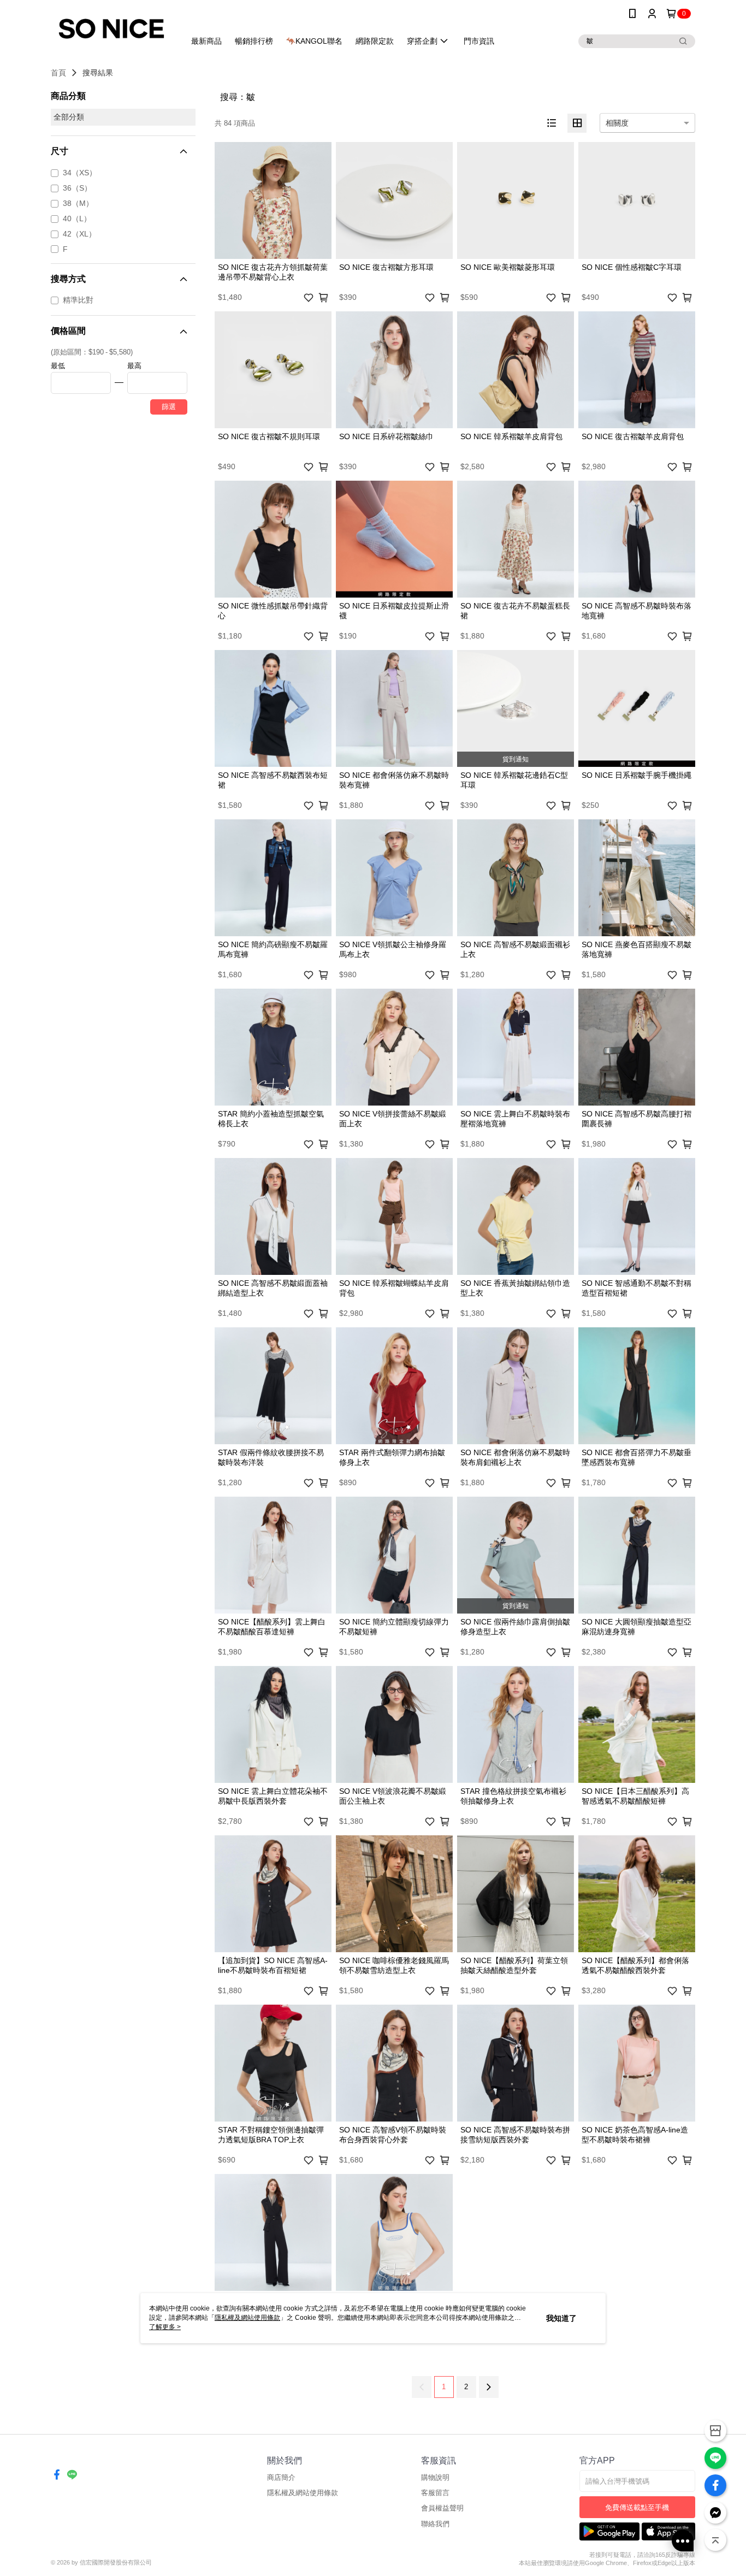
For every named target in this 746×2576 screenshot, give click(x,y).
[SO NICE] (111, 29)
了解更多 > (165, 2327)
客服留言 (435, 2493)
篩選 (169, 407)
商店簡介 (281, 2477)
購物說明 (435, 2477)
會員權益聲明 (442, 2508)
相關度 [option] (617, 123)
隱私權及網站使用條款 (303, 2493)
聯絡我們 (435, 2524)
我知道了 (561, 2318)
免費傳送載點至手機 (637, 2507)
